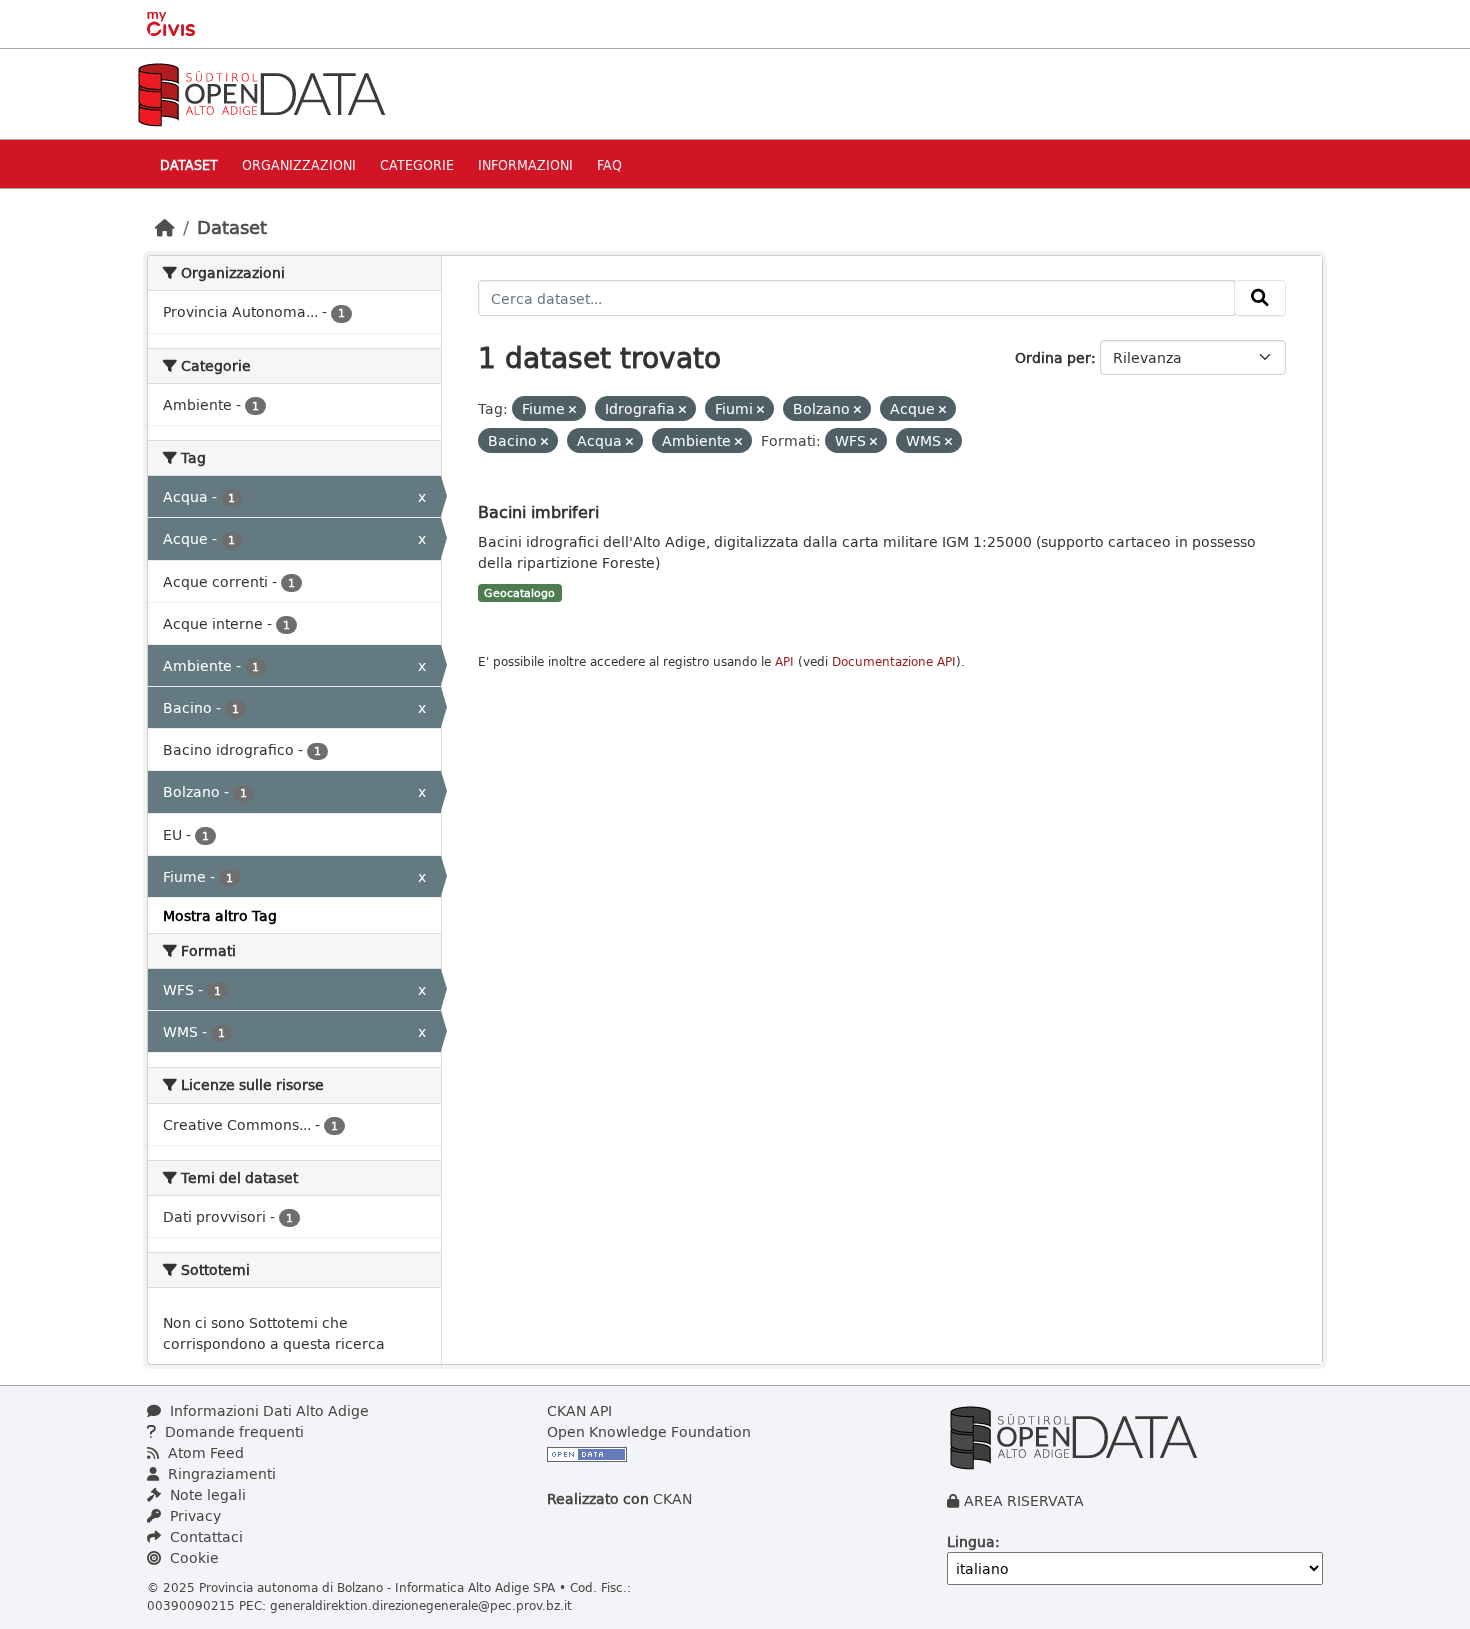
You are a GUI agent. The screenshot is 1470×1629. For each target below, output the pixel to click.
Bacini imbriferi (538, 511)
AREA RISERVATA (1024, 1500)
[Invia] (1260, 298)
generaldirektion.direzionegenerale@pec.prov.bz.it (421, 1605)
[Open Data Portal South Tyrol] (261, 92)
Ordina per (1053, 357)
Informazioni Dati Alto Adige (267, 1410)
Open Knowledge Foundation (649, 1431)
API (784, 661)
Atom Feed (204, 1452)
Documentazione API (894, 661)
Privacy (193, 1515)
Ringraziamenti (220, 1473)
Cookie (192, 1557)
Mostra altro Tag (220, 915)
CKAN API (579, 1410)
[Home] (165, 227)
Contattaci (204, 1536)
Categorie (417, 164)
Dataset (189, 164)
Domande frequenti (232, 1431)
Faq (609, 164)
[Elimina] (572, 409)
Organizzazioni (299, 164)
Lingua (971, 1541)
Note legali (206, 1494)
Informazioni (525, 164)
